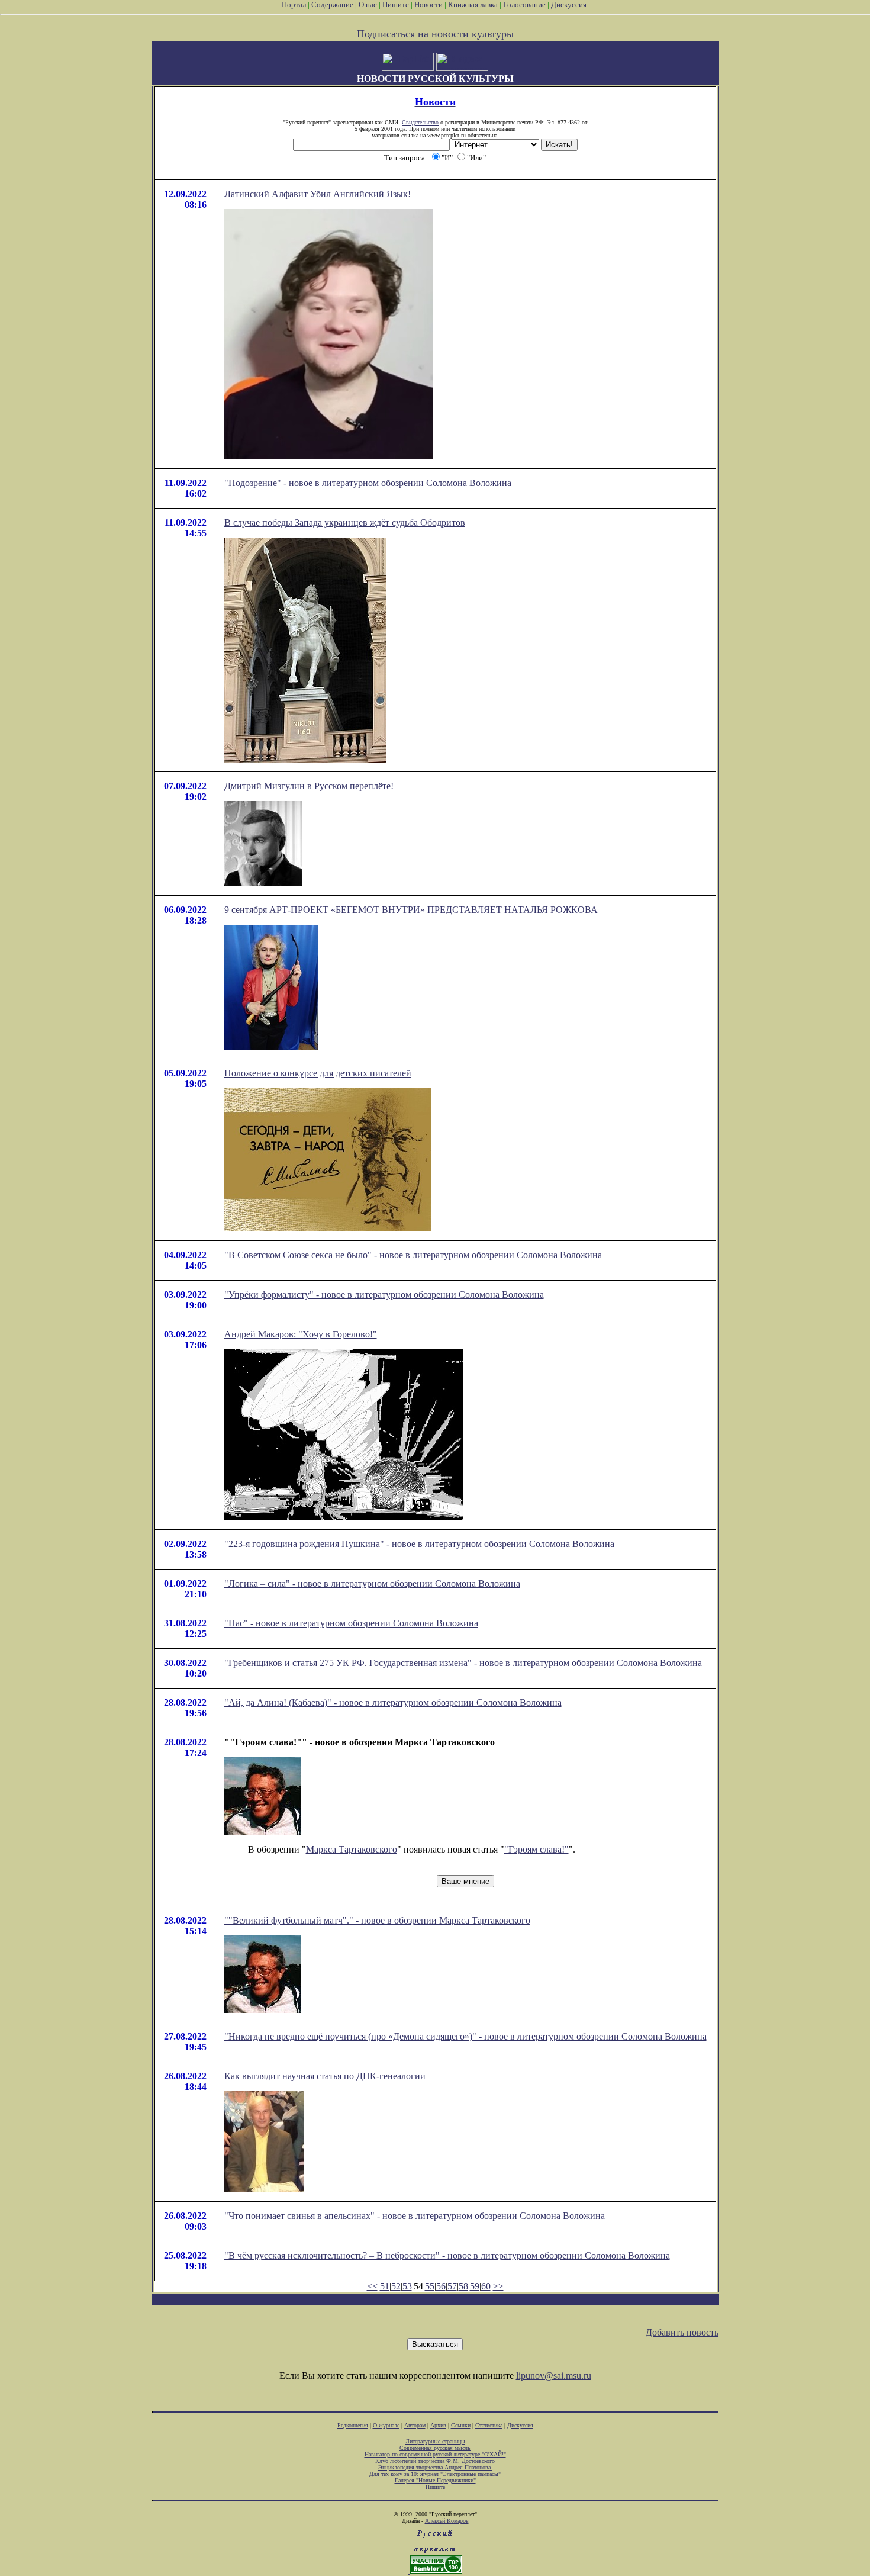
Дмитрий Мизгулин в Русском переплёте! (309, 786)
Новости (428, 4)
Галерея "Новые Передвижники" (435, 2480)
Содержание (332, 4)
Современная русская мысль (435, 2448)
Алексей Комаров (447, 2521)
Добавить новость (682, 2332)
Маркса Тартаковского (352, 1849)
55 (430, 2286)
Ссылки (461, 2425)
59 (475, 2286)
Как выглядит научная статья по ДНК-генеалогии (325, 2076)
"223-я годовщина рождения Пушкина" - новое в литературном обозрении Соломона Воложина (419, 1544)
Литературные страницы (435, 2441)
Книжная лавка (473, 4)
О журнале (386, 2425)
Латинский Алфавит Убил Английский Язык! (318, 194)
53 (407, 2286)
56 (441, 2286)
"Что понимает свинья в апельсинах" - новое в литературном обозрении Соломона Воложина (415, 2216)
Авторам (415, 2425)
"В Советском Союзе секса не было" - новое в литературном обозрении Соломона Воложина (413, 1255)
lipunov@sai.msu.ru (554, 2376)
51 (385, 2286)
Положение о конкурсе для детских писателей (318, 1073)
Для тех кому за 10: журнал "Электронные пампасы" (435, 2474)
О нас (368, 4)
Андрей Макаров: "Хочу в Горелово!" (301, 1334)
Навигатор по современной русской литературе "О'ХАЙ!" (435, 2454)
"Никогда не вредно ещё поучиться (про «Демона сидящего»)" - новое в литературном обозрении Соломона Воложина (465, 2036)
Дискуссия (569, 4)
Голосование (525, 4)
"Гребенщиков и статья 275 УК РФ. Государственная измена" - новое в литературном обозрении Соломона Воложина (463, 1663)
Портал (294, 4)
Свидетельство (420, 122)
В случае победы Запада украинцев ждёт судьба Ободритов (345, 522)
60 (486, 2286)
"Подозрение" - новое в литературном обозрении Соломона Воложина (368, 483)
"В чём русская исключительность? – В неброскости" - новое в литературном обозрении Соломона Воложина (447, 2255)
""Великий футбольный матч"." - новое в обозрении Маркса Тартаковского (377, 1920)
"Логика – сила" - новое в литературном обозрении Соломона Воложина (372, 1583)
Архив (438, 2425)
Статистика (489, 2425)
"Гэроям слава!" (536, 1849)
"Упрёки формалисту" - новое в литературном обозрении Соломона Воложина (384, 1295)
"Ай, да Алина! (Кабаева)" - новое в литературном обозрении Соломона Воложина (393, 1702)
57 (452, 2286)
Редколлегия (353, 2425)
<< (372, 2286)
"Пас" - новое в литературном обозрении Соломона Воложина (351, 1623)
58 (463, 2286)
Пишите (396, 4)
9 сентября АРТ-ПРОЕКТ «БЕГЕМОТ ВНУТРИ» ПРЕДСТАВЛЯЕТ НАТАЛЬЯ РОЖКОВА (411, 910)
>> (498, 2286)
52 (396, 2286)
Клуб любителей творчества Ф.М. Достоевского (435, 2461)
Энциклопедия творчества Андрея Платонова (435, 2467)
